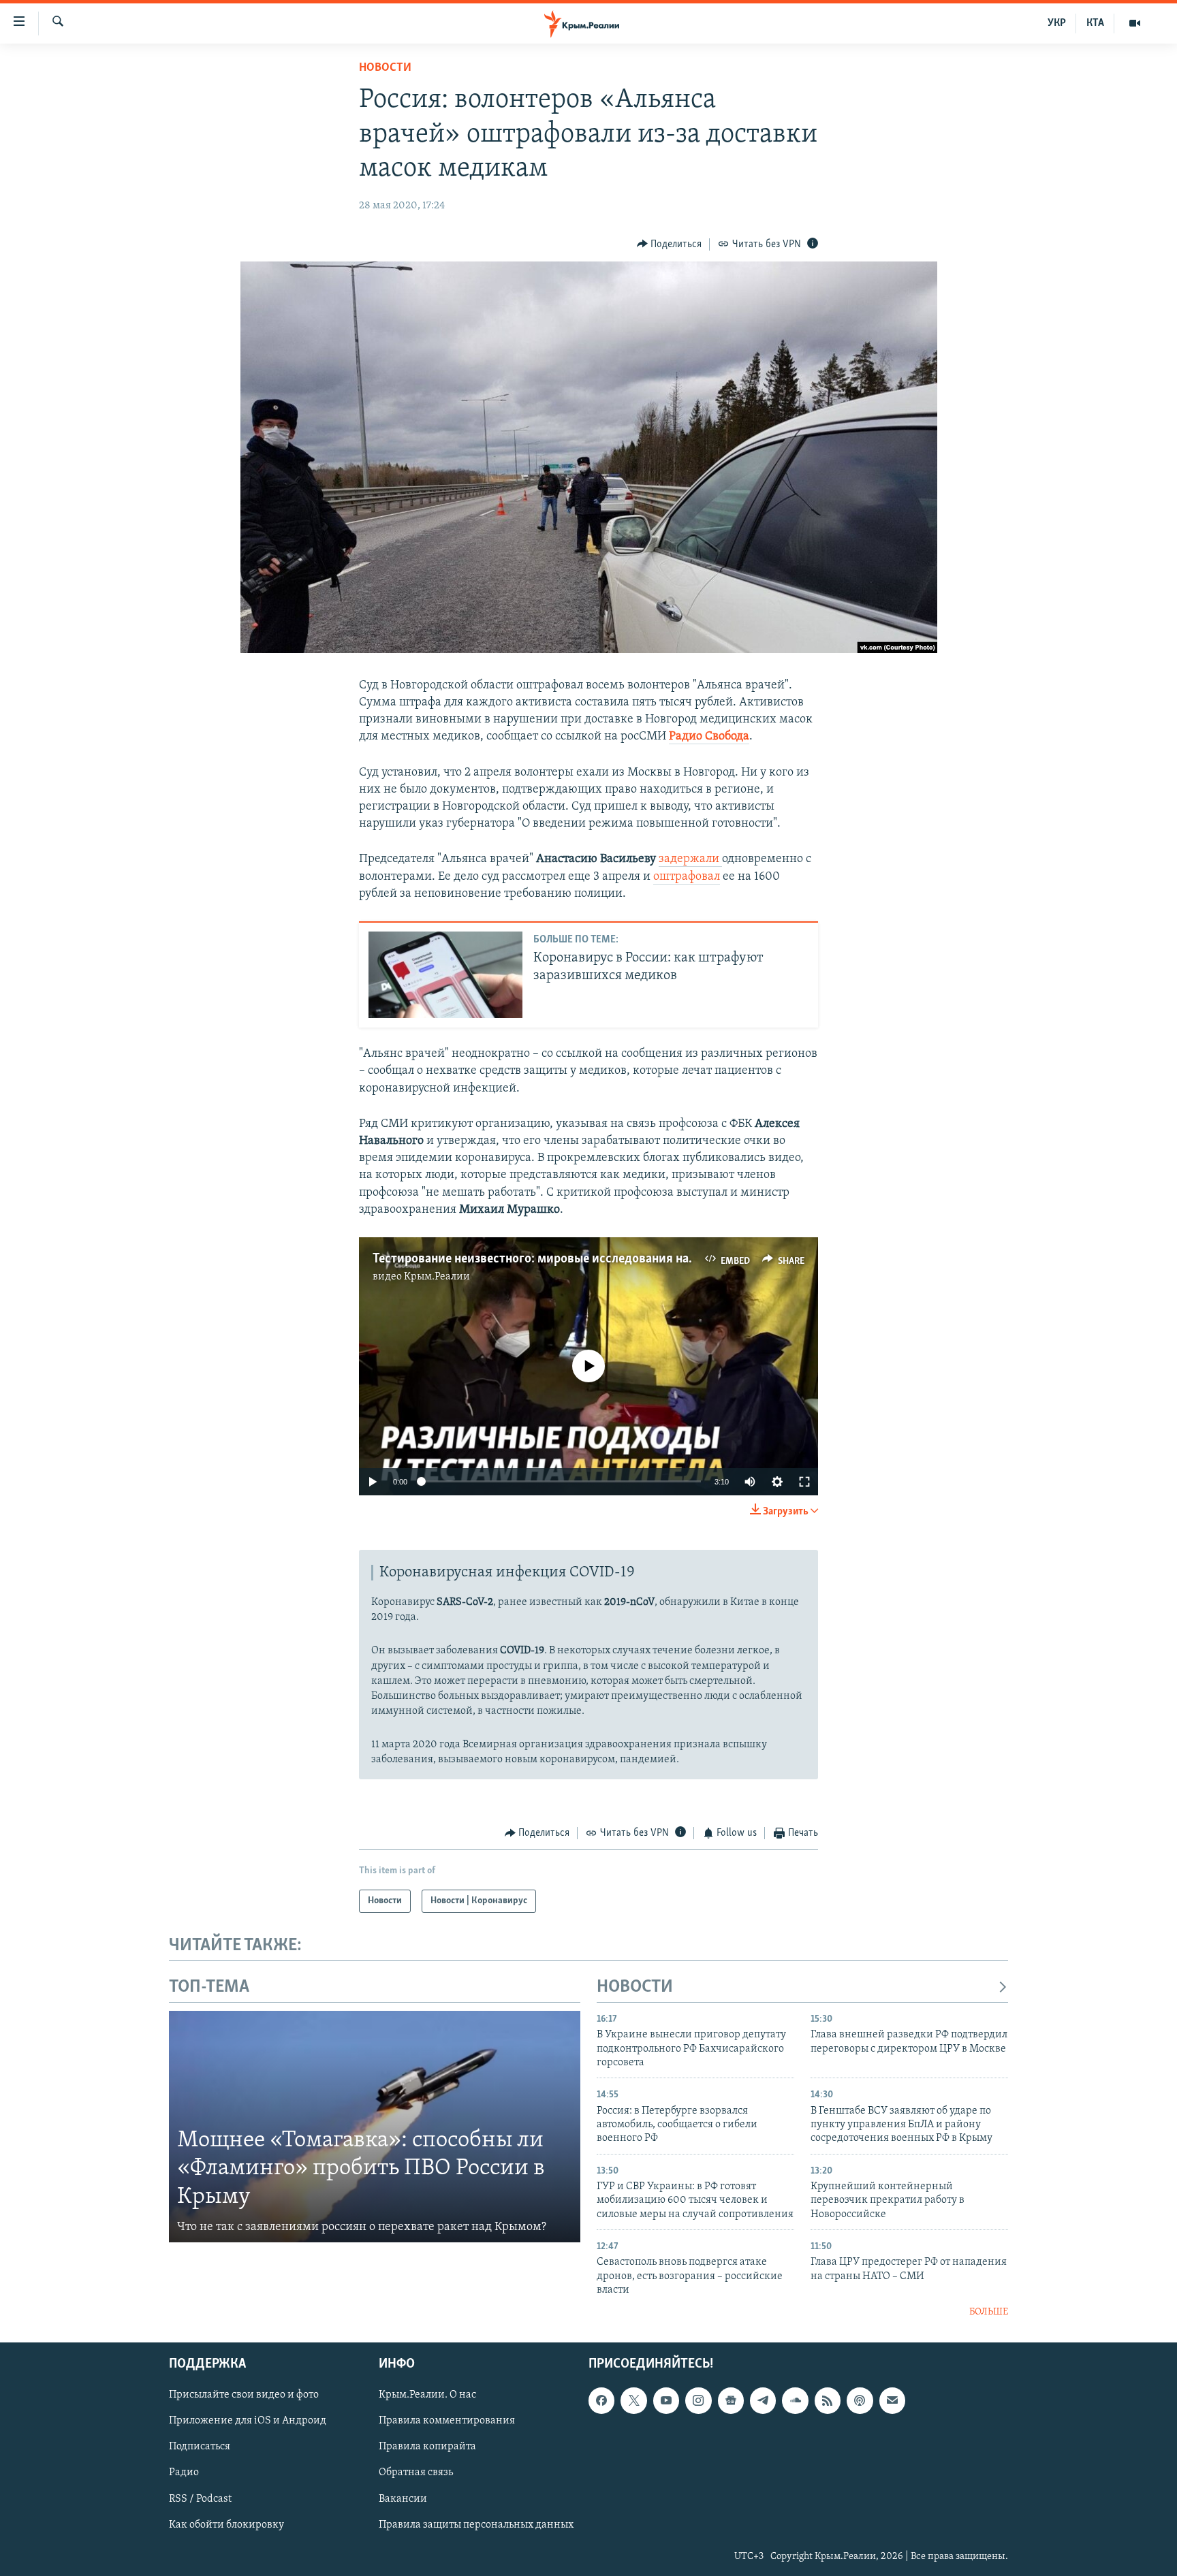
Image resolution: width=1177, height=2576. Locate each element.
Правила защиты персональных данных (476, 2525)
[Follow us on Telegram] (763, 2400)
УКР (1057, 23)
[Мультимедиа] (1135, 23)
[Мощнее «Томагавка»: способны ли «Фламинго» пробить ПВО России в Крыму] (375, 2127)
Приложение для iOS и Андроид (248, 2421)
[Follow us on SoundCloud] (795, 2400)
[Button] (670, 244)
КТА (1095, 23)
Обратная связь (416, 2473)
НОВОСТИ (635, 1987)
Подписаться (200, 2447)
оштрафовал (687, 877)
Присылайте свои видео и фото (244, 2395)
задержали (690, 859)
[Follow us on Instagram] (698, 2400)
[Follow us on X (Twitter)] (633, 2400)
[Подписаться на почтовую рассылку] (892, 2400)
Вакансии (403, 2499)
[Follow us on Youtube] (666, 2400)
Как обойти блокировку (226, 2525)
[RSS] (828, 2400)
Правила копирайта (427, 2447)
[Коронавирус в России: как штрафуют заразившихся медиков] (445, 975)
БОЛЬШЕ (989, 2312)
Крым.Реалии (437, 1277)
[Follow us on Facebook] (601, 2400)
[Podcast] (860, 2400)
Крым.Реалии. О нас (427, 2395)
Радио (184, 2473)
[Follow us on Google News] (731, 2400)
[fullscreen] (804, 1482)
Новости (385, 68)
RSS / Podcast (200, 2499)
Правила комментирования (447, 2421)
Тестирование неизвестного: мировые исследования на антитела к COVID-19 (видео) (613, 1259)
